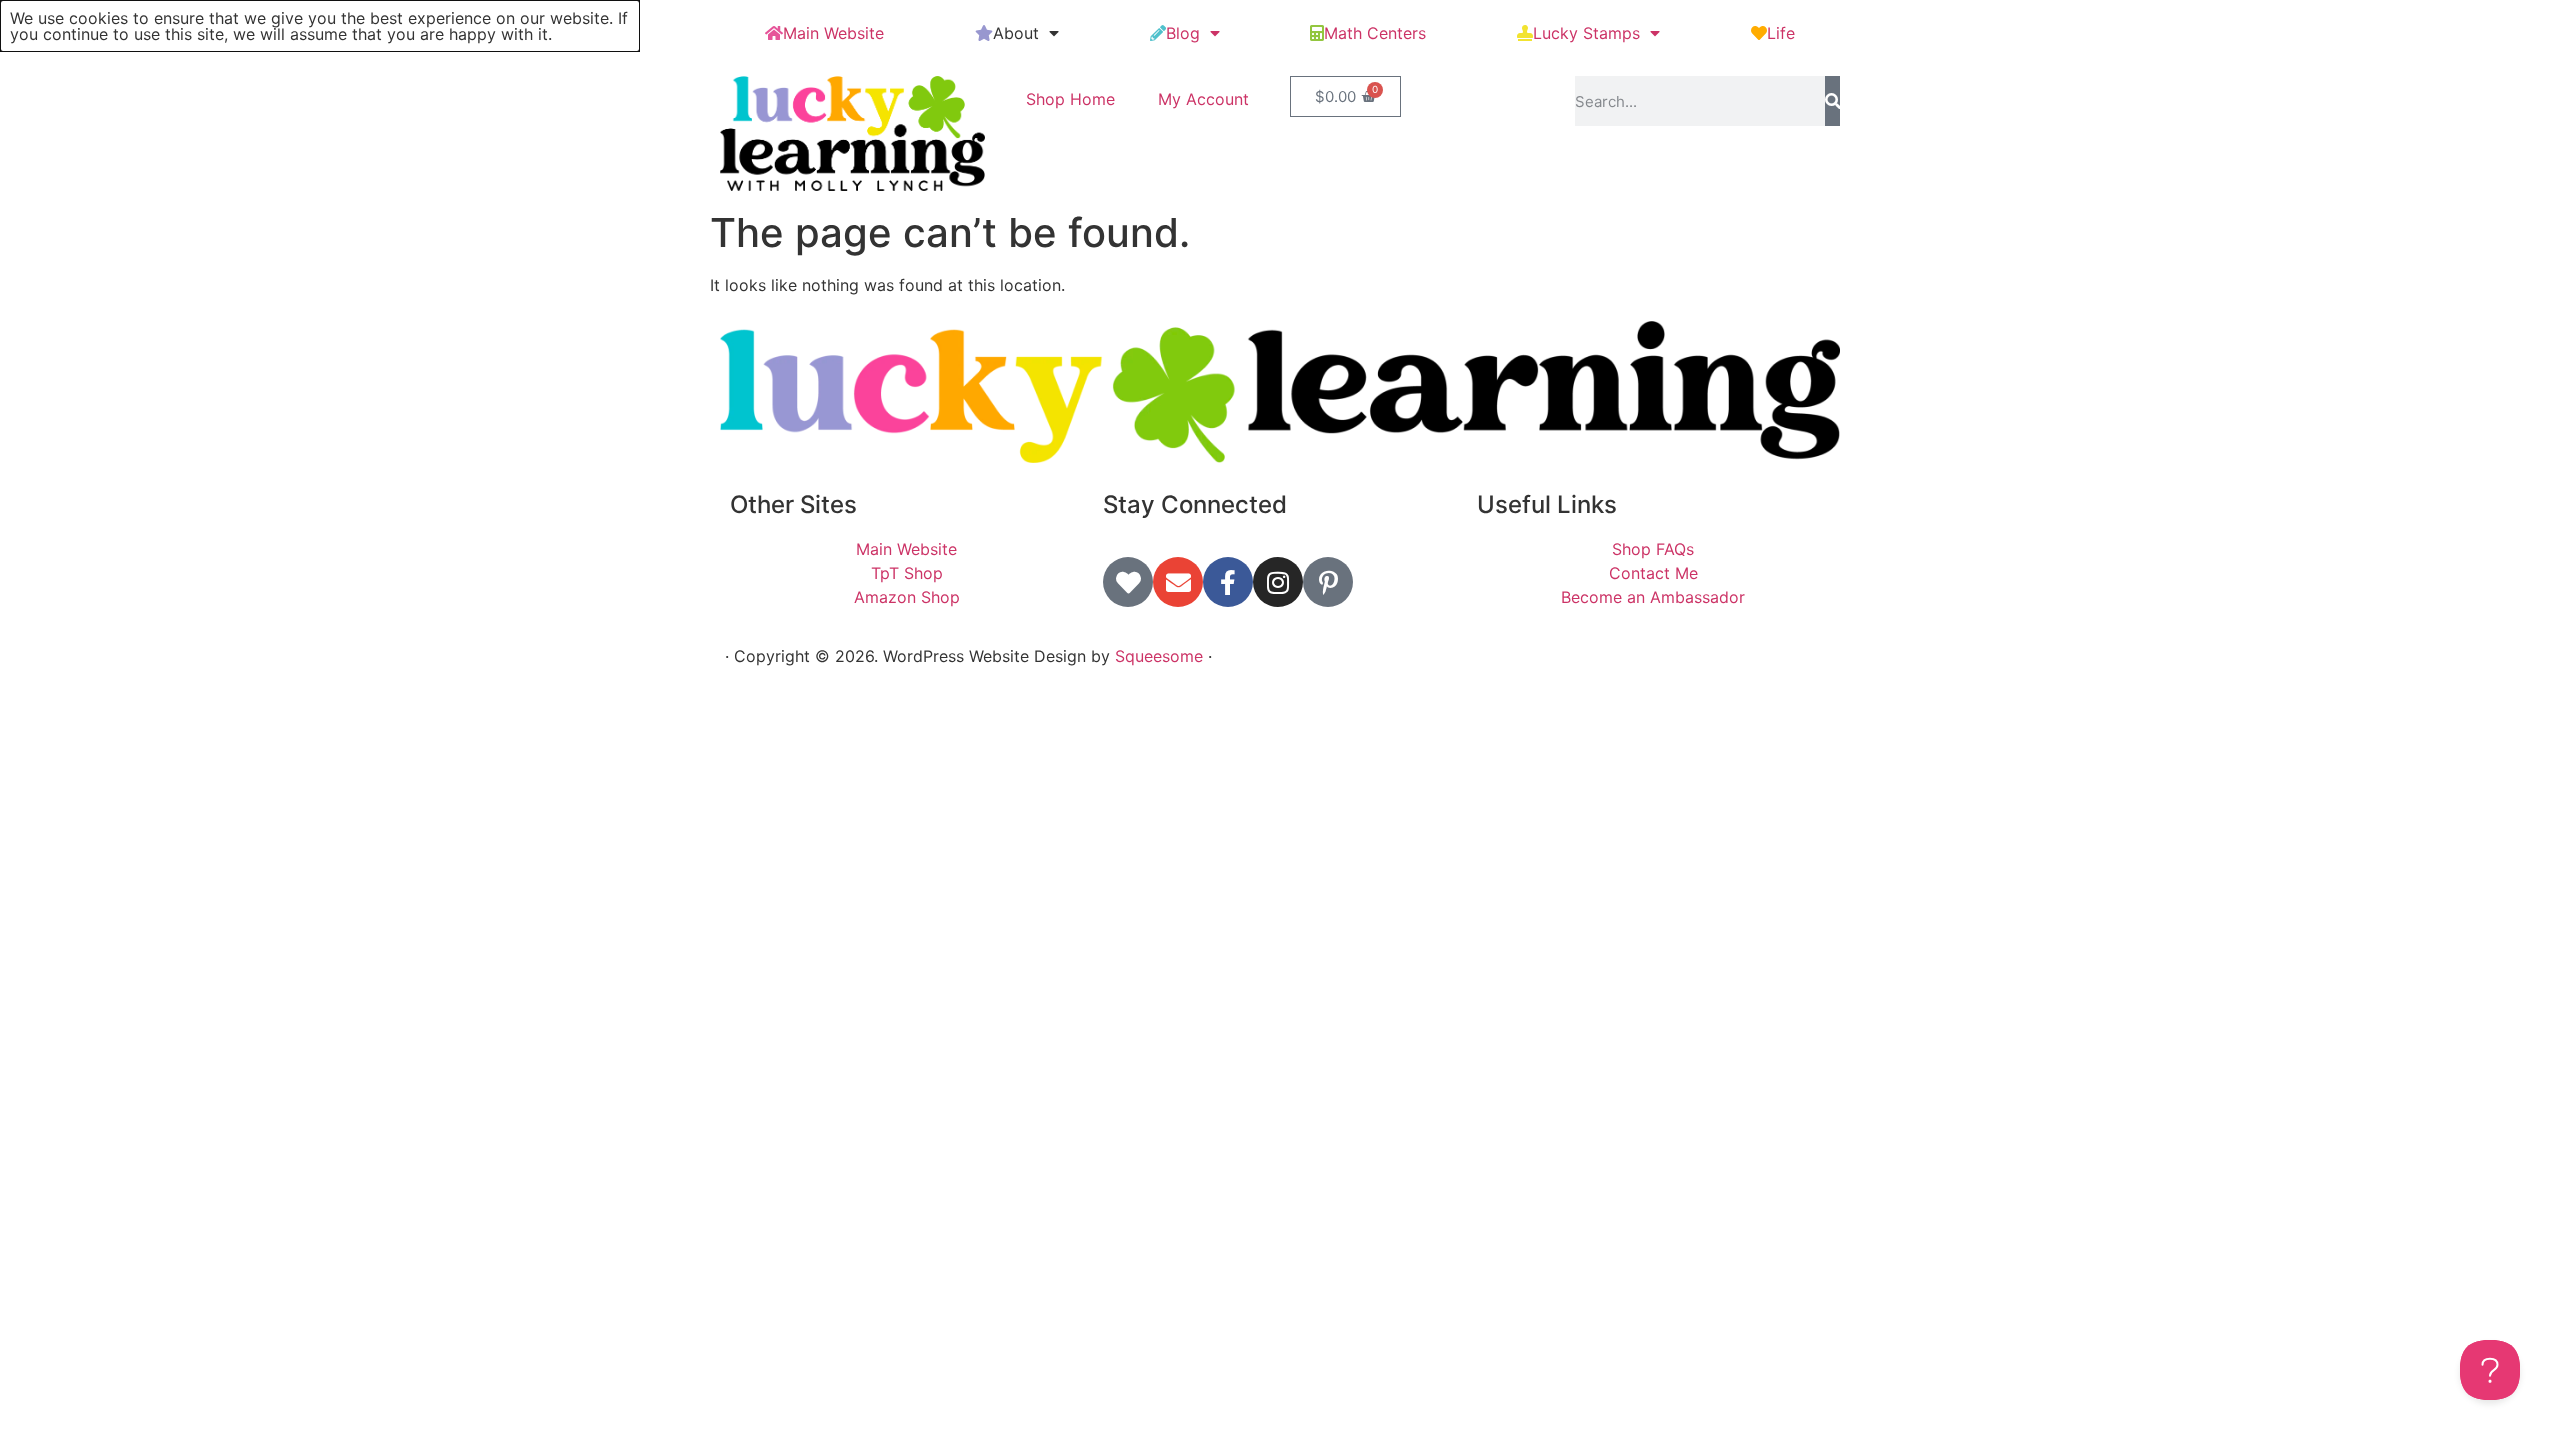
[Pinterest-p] (1328, 582)
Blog (1183, 33)
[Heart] (1128, 582)
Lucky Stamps (1586, 33)
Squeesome (1159, 656)
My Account (1203, 99)
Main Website (833, 33)
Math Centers (1375, 33)
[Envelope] (1178, 582)
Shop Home (1070, 99)
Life (1781, 33)
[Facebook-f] (1228, 582)
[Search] (1832, 101)
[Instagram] (1278, 582)
